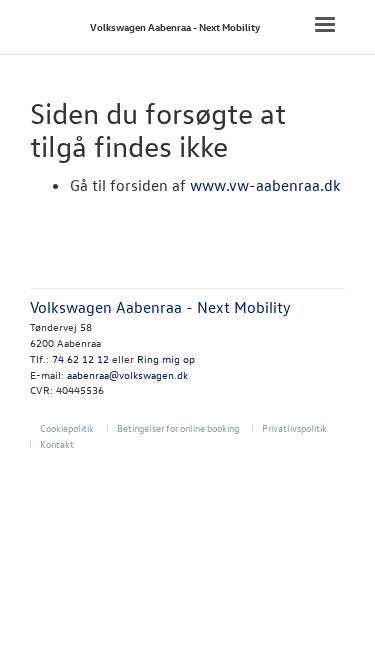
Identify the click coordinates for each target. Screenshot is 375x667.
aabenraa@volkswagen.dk (127, 374)
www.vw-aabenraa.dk (265, 185)
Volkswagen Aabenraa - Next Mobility (175, 26)
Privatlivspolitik (294, 427)
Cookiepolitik (67, 427)
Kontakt (57, 443)
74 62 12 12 (80, 358)
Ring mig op (166, 358)
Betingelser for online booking (178, 427)
